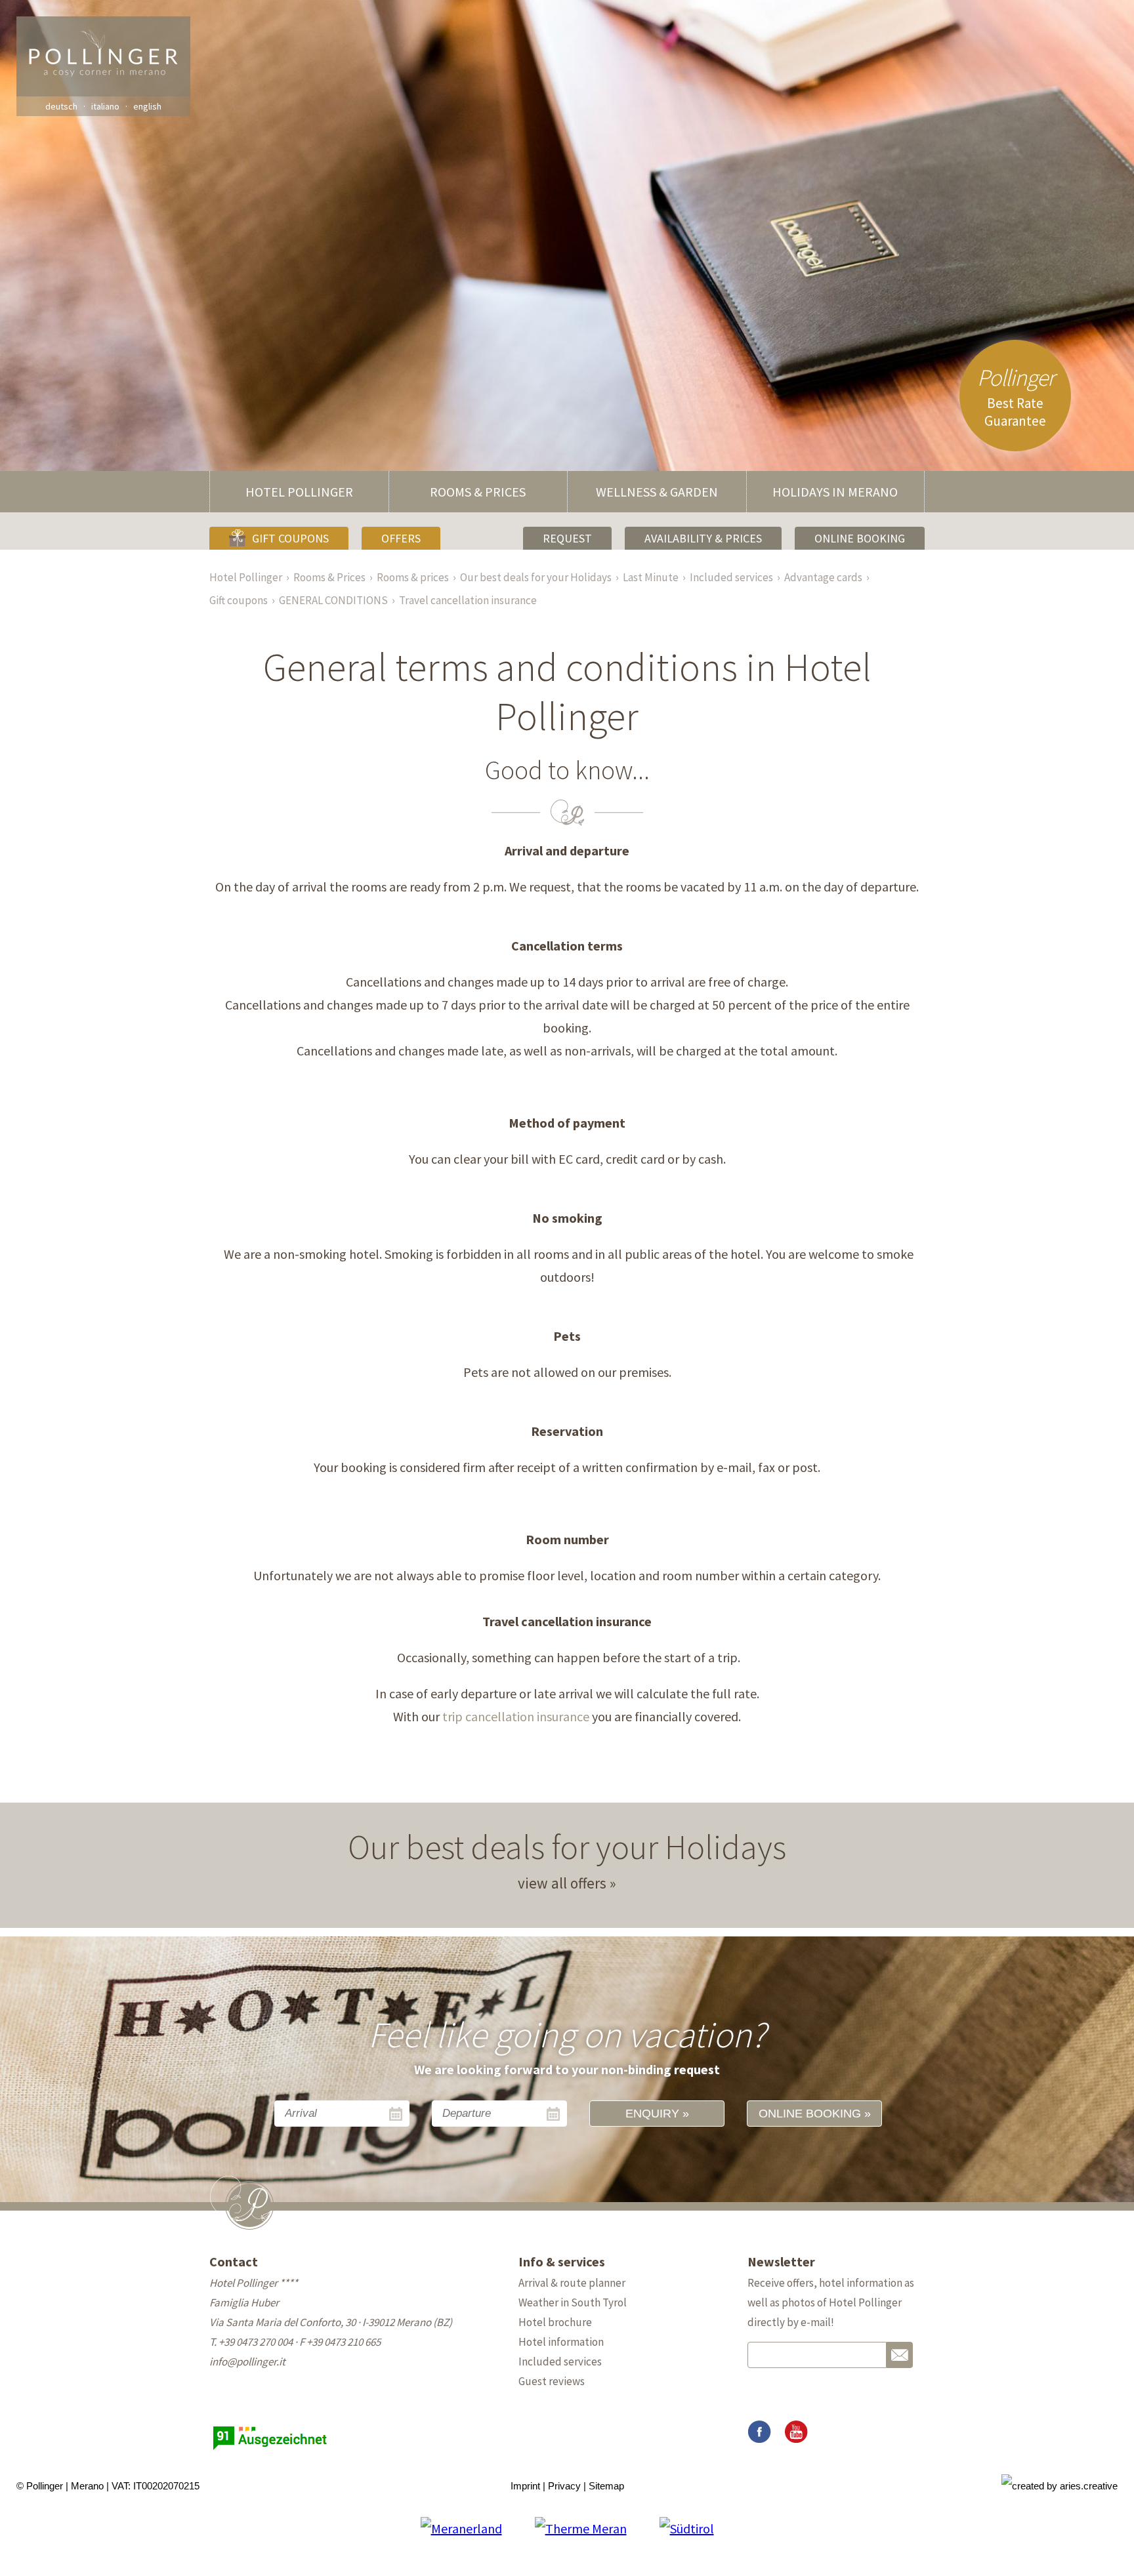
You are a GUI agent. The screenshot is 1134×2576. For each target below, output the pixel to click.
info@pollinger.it (247, 2361)
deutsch (61, 106)
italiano (105, 106)
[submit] (900, 2355)
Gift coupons (290, 538)
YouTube (796, 2432)
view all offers (562, 1883)
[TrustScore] (272, 2450)
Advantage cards (823, 577)
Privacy (564, 2486)
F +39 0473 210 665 (340, 2342)
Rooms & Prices (478, 492)
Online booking (860, 538)
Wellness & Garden (657, 492)
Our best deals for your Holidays (536, 577)
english (147, 106)
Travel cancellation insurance (468, 600)
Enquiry (652, 2114)
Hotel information (561, 2342)
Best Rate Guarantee (1016, 396)
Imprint (525, 2486)
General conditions (333, 600)
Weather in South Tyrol (573, 2302)
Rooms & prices (413, 577)
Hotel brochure (555, 2322)
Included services (731, 577)
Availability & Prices (703, 538)
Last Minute (651, 577)
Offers (401, 538)
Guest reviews (552, 2381)
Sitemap (606, 2486)
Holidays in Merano (835, 492)
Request (567, 538)
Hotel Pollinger (299, 492)
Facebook (759, 2432)
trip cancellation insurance (514, 1716)
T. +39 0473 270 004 (251, 2342)
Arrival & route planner (572, 2283)
